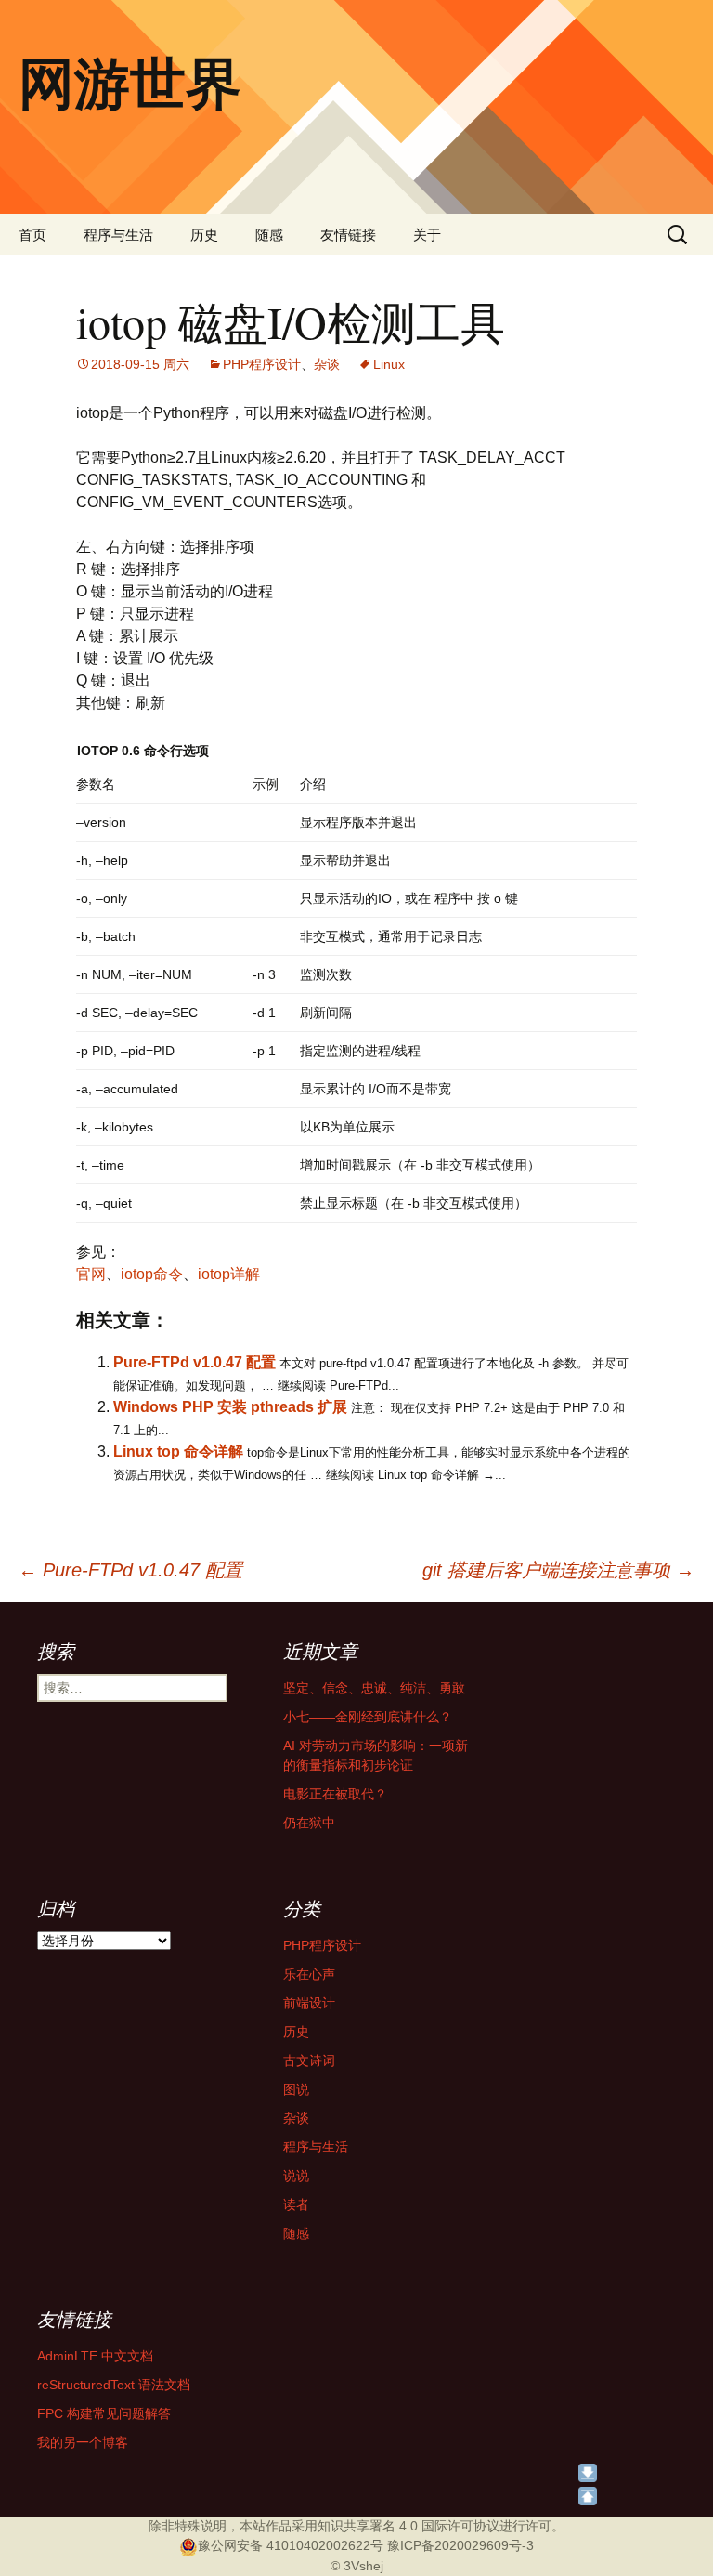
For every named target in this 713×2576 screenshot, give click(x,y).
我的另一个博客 (83, 2442)
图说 (296, 2089)
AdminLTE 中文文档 (95, 2356)
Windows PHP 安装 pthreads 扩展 (230, 1407)
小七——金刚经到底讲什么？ (368, 1717)
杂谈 (327, 364)
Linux (389, 364)
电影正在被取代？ (335, 1794)
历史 (204, 235)
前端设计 (309, 2003)
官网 (91, 1274)
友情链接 (348, 235)
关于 (427, 235)
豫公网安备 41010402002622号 (291, 2545)
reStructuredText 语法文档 (114, 2385)
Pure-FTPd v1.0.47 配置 (194, 1362)
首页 (32, 235)
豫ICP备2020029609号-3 (460, 2545)
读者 (296, 2204)
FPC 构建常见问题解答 (104, 2413)
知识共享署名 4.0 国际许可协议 (408, 2526)
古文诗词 (309, 2060)
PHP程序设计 (262, 364)
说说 (296, 2176)
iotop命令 (152, 1274)
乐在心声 (309, 1974)
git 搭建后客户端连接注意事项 (558, 1570)
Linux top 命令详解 (178, 1451)
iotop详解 (229, 1274)
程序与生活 (118, 235)
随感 (269, 235)
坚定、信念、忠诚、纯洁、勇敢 (374, 1688)
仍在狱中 (309, 1823)
